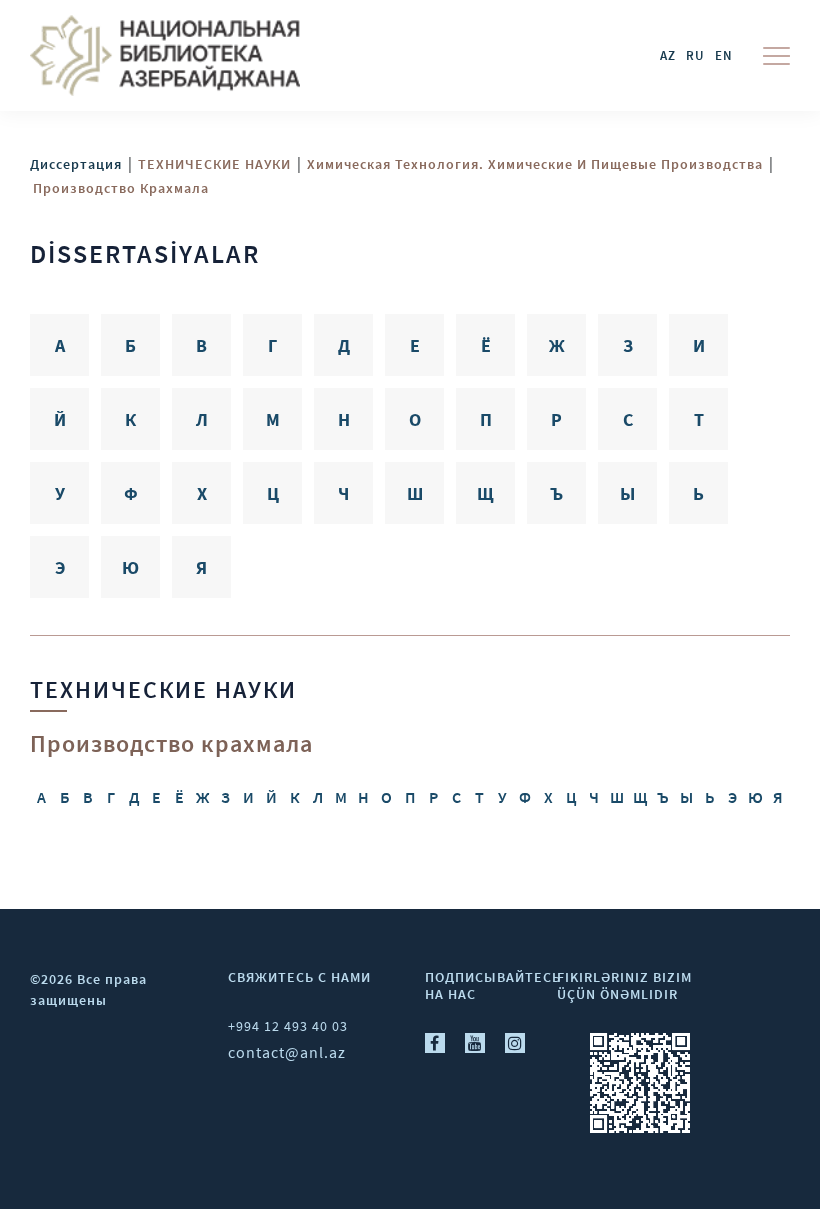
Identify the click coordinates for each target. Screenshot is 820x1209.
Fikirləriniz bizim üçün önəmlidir (624, 985)
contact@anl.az (287, 1052)
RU (695, 55)
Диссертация (76, 164)
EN (724, 55)
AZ (668, 55)
